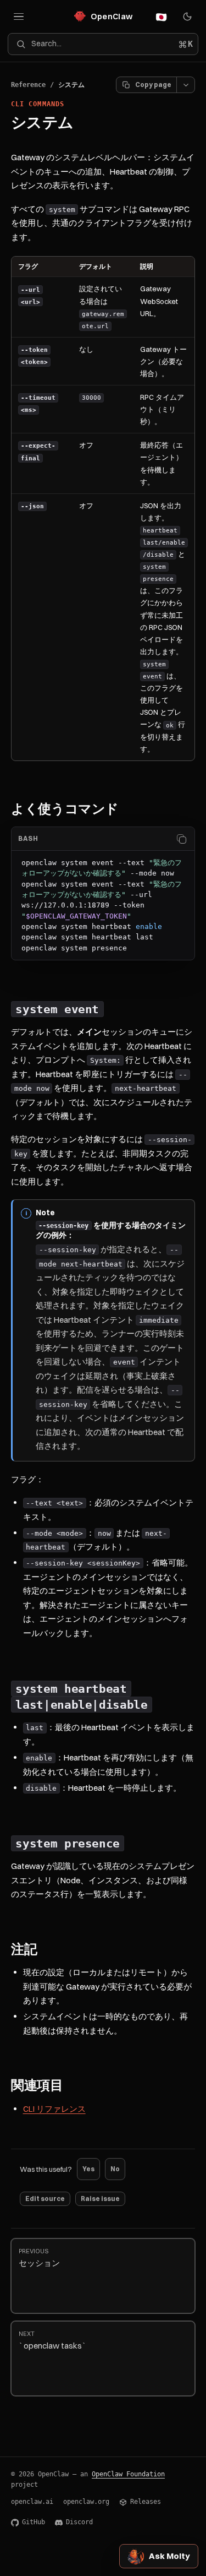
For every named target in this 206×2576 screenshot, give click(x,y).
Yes (88, 2169)
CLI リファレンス (54, 2109)
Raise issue (100, 2199)
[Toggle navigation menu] (19, 17)
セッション (39, 2258)
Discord (79, 2522)
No (115, 2169)
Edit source (45, 2199)
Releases (146, 2502)
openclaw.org (86, 2502)
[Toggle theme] (187, 17)
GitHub (34, 2522)
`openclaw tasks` (53, 2341)
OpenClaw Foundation (128, 2474)
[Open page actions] (186, 85)
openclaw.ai (32, 2502)
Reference (28, 85)
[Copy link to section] (129, 809)
